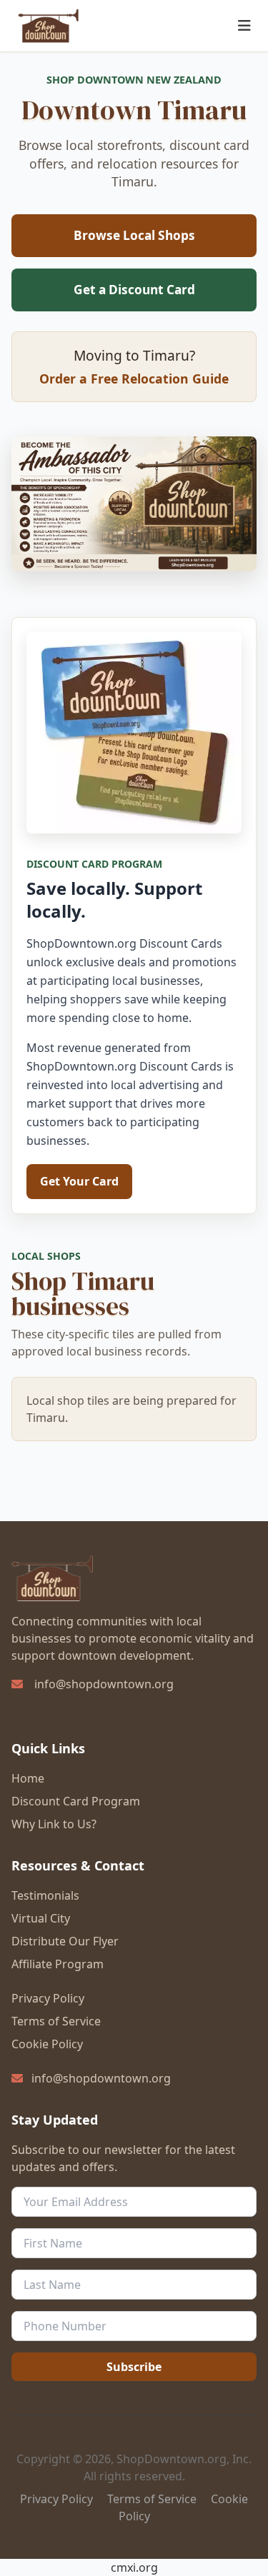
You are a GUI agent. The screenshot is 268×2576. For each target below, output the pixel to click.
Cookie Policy (47, 2044)
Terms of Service (56, 2021)
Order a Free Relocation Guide (134, 379)
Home (28, 1778)
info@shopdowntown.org (104, 1684)
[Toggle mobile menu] (244, 26)
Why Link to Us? (54, 1824)
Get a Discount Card (134, 290)
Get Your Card (79, 1181)
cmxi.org (134, 2567)
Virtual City (41, 1918)
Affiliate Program (58, 1964)
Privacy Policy (48, 1998)
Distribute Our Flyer (65, 1941)
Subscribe (134, 2367)
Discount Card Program (76, 1801)
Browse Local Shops (134, 235)
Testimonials (45, 1895)
